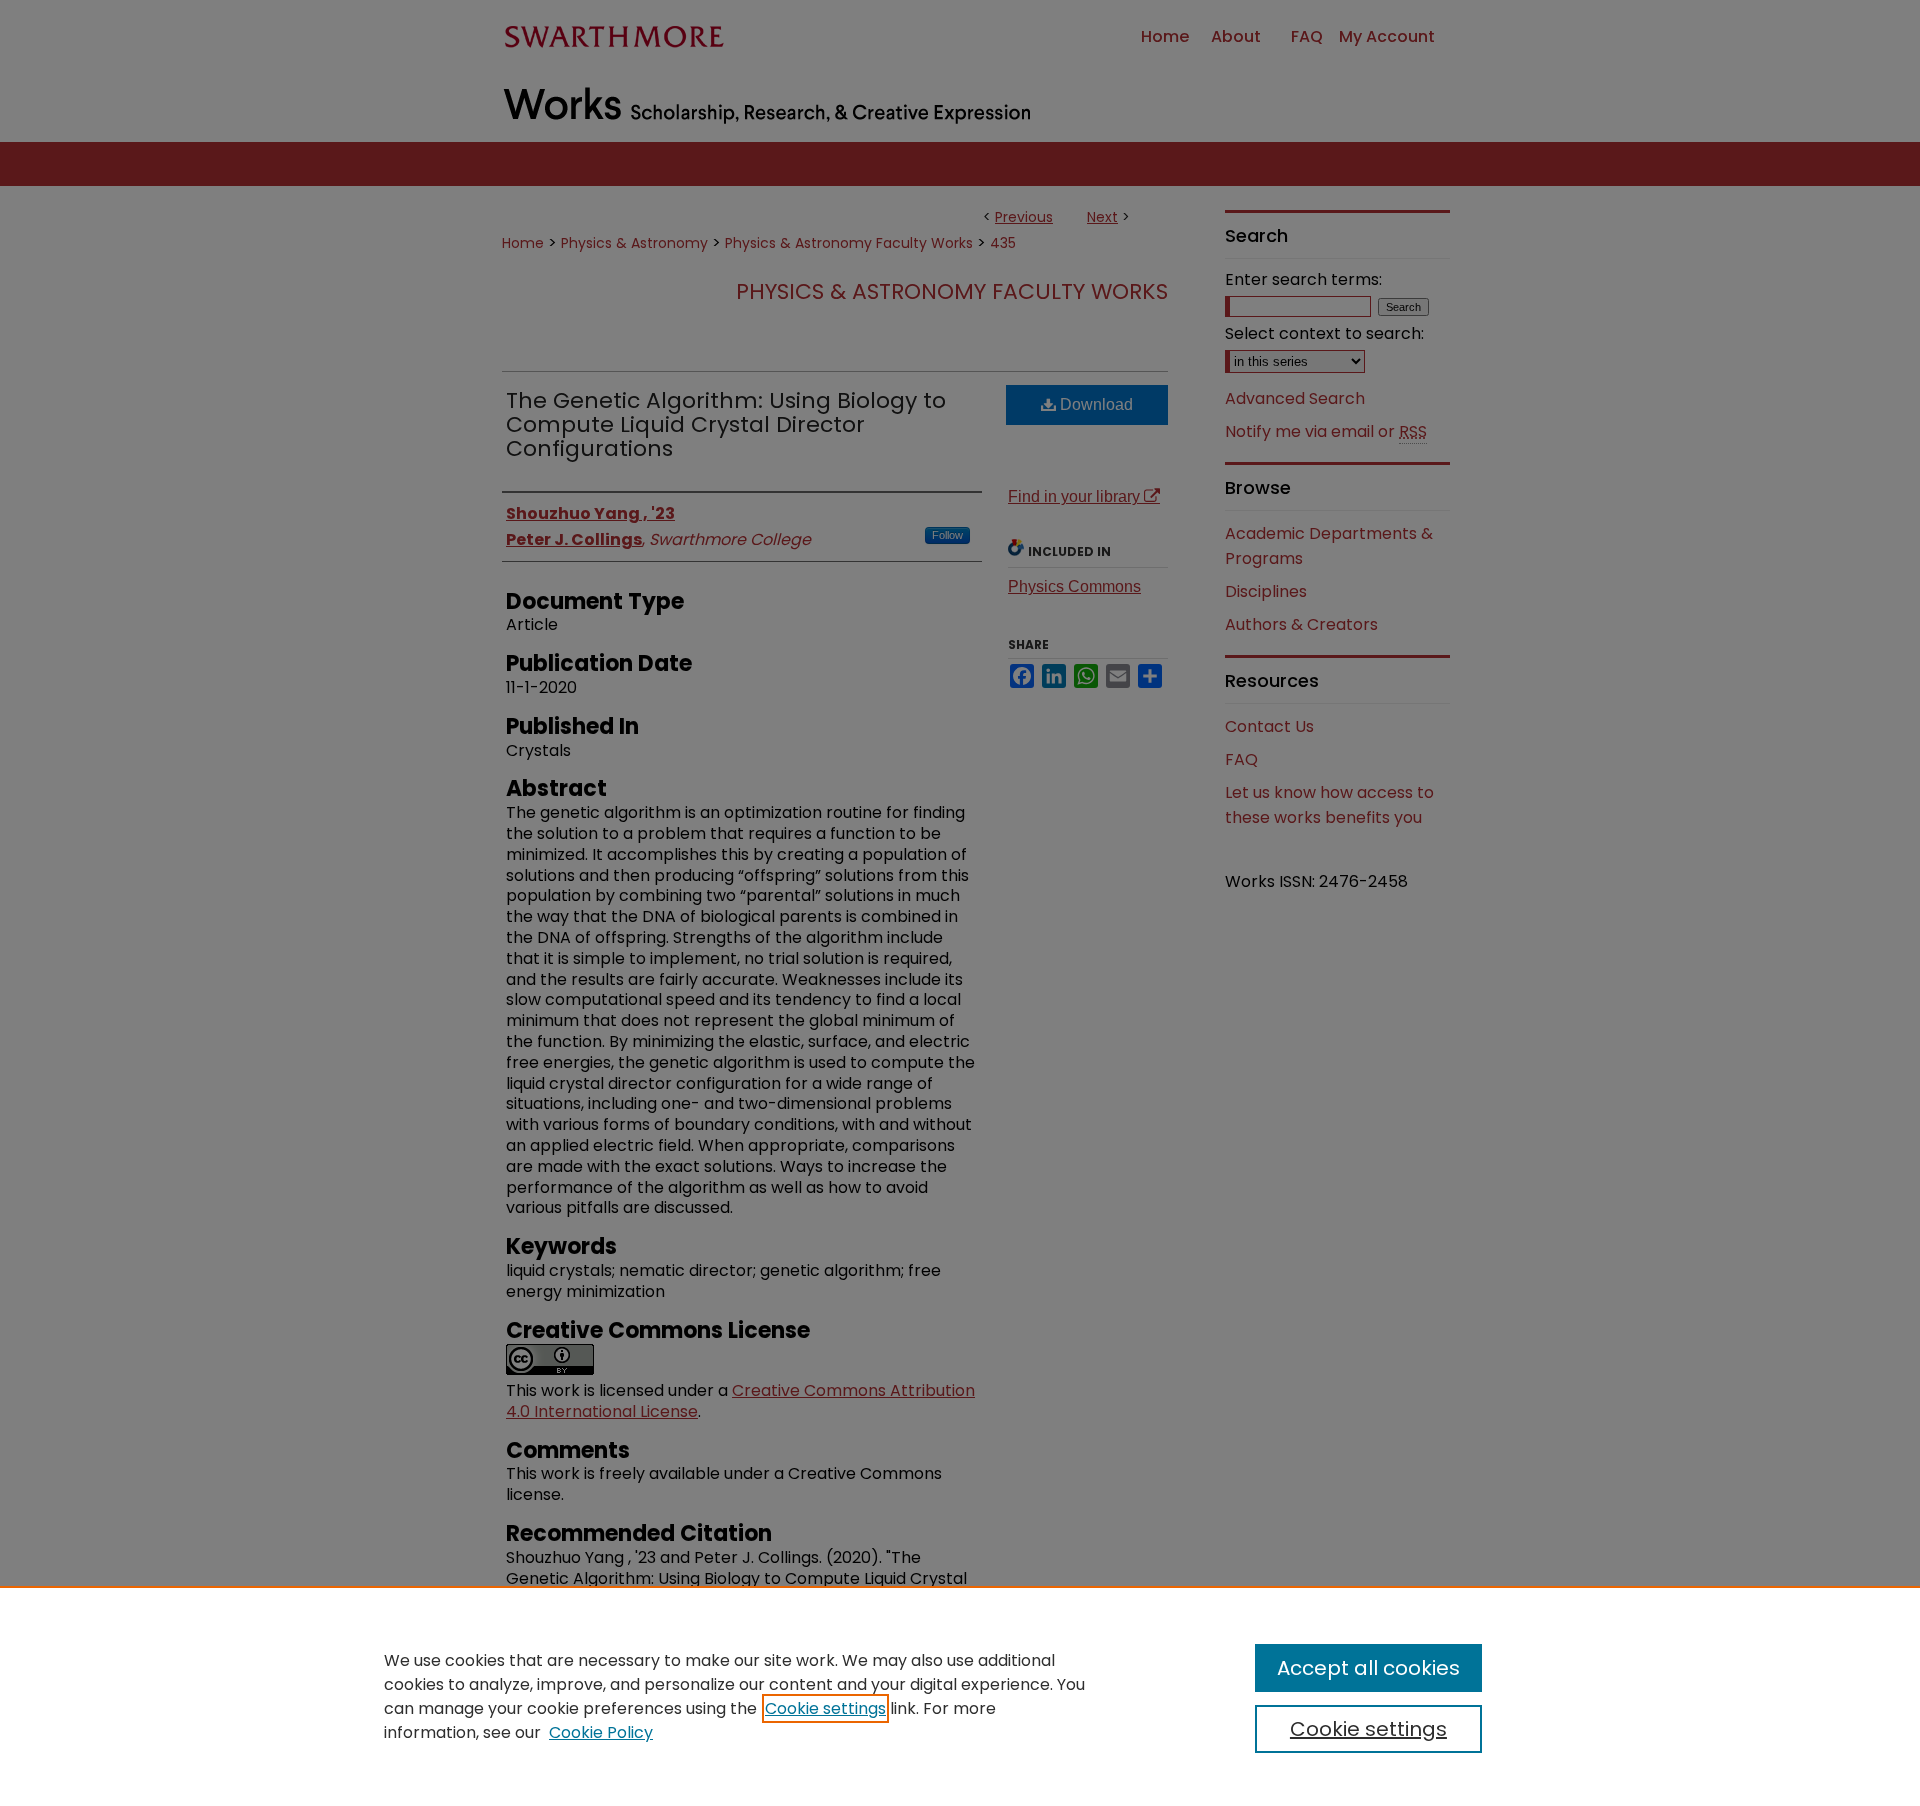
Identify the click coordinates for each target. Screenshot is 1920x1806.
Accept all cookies (1368, 1668)
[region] (960, 1696)
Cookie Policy (601, 1732)
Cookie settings (825, 1708)
